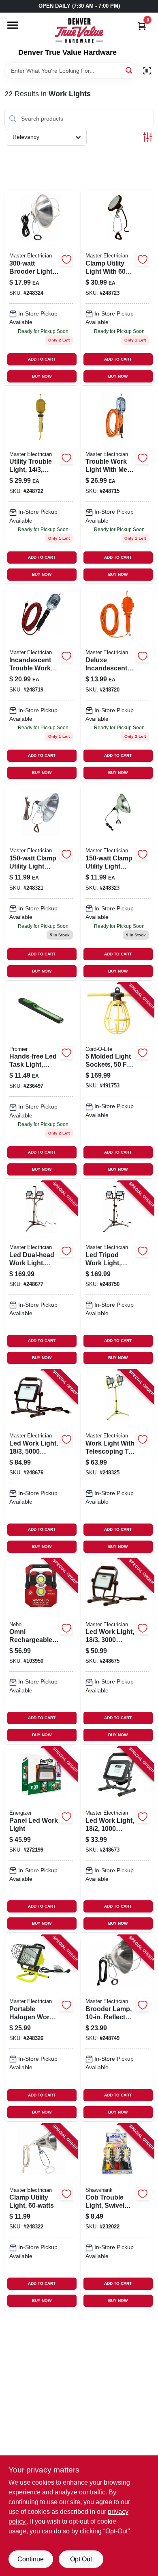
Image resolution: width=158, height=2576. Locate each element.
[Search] (129, 70)
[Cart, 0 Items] (142, 26)
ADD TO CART (42, 359)
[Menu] (13, 25)
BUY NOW (42, 376)
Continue (31, 2559)
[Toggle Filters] (148, 137)
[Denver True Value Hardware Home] (79, 30)
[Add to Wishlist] (66, 259)
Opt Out (81, 2559)
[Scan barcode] (147, 71)
